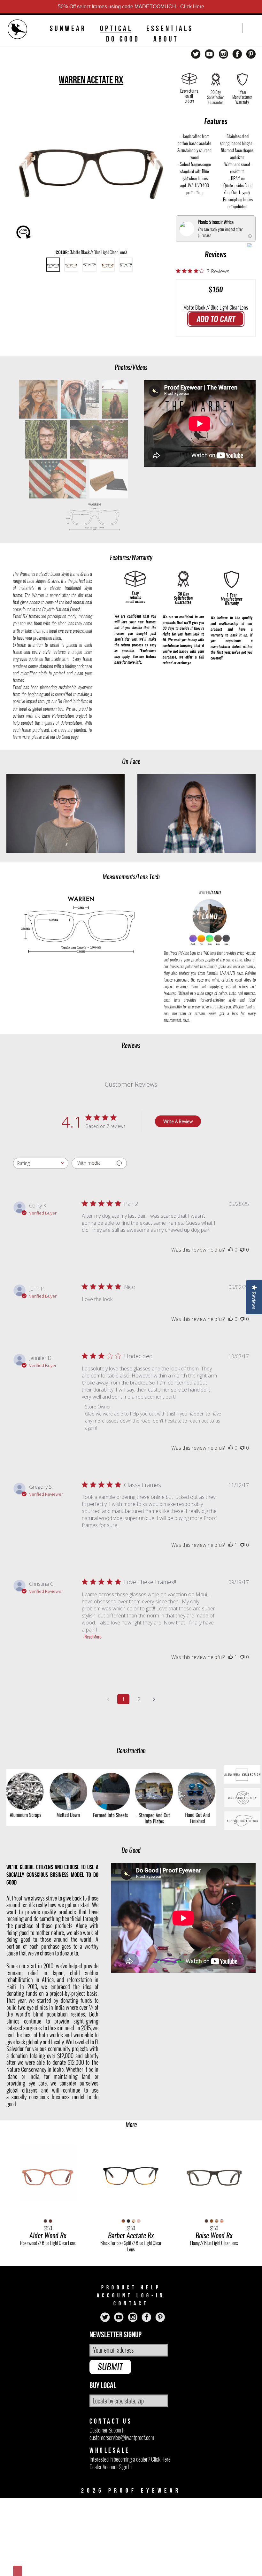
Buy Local (103, 2386)
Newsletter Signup (116, 2335)
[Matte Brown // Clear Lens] (108, 265)
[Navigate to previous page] (108, 1699)
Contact (131, 2304)
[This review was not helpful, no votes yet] (242, 1250)
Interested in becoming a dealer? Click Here (130, 2459)
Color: (91, 252)
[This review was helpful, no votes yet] (231, 1250)
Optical (116, 28)
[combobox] (41, 1163)
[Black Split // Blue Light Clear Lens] (89, 265)
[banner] (18, 30)
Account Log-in (131, 2296)
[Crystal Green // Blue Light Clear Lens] (126, 265)
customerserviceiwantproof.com (122, 2437)
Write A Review (178, 1121)
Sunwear (68, 28)
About (166, 39)
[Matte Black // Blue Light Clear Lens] (53, 265)
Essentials (170, 28)
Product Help (131, 2288)
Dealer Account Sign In (111, 2467)
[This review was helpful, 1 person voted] (231, 1545)
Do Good (123, 39)
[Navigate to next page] (154, 1699)
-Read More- (93, 1637)
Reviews (216, 254)
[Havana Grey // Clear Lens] (71, 265)
